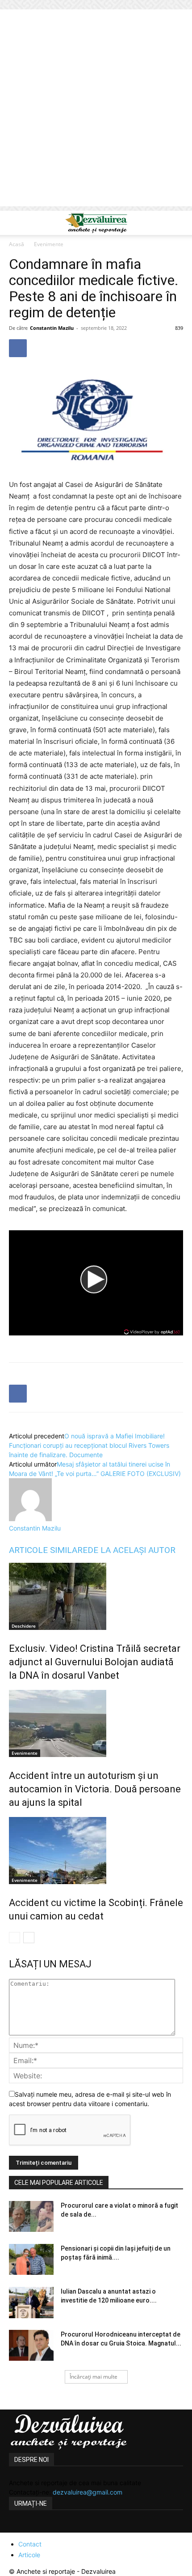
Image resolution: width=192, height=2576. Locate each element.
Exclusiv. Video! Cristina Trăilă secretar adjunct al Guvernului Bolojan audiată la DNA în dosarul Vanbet (95, 1662)
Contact (30, 2544)
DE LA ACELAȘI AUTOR (131, 1550)
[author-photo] (30, 1519)
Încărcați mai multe (94, 2377)
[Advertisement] (96, 110)
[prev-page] (15, 1938)
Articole (29, 2555)
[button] (15, 223)
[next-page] (29, 1938)
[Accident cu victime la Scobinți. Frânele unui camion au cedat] (96, 1851)
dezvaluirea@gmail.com (88, 2492)
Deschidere (24, 1626)
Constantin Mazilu (52, 328)
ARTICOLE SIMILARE (48, 1550)
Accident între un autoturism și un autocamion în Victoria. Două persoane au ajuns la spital (95, 1789)
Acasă (17, 244)
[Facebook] (18, 348)
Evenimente (49, 244)
